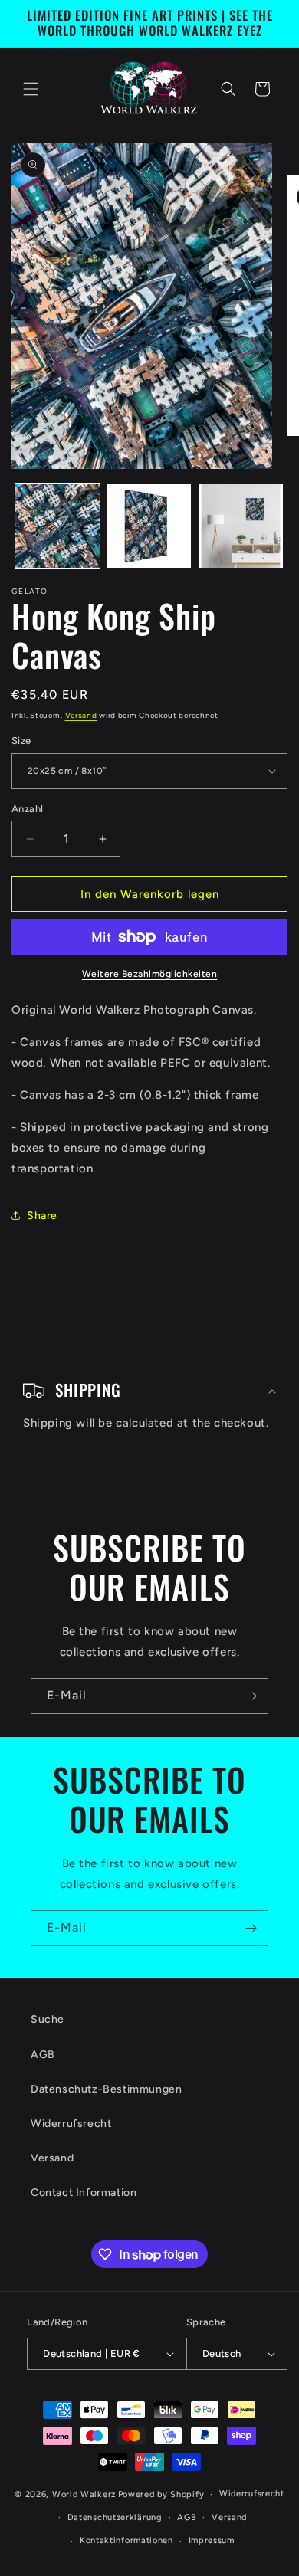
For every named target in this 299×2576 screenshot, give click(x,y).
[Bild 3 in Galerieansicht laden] (241, 526)
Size (21, 741)
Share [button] (42, 1216)
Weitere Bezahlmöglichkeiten (150, 974)
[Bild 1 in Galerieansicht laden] (58, 526)
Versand (81, 715)
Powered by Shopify (161, 2494)
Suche (48, 2019)
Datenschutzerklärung (115, 2517)
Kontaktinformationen (127, 2540)
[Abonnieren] (251, 1696)
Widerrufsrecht (71, 2124)
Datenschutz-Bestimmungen (106, 2089)
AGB (43, 2055)
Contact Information (84, 2193)
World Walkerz (84, 2494)
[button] (31, 89)
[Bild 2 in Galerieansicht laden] (149, 526)
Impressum (212, 2540)
